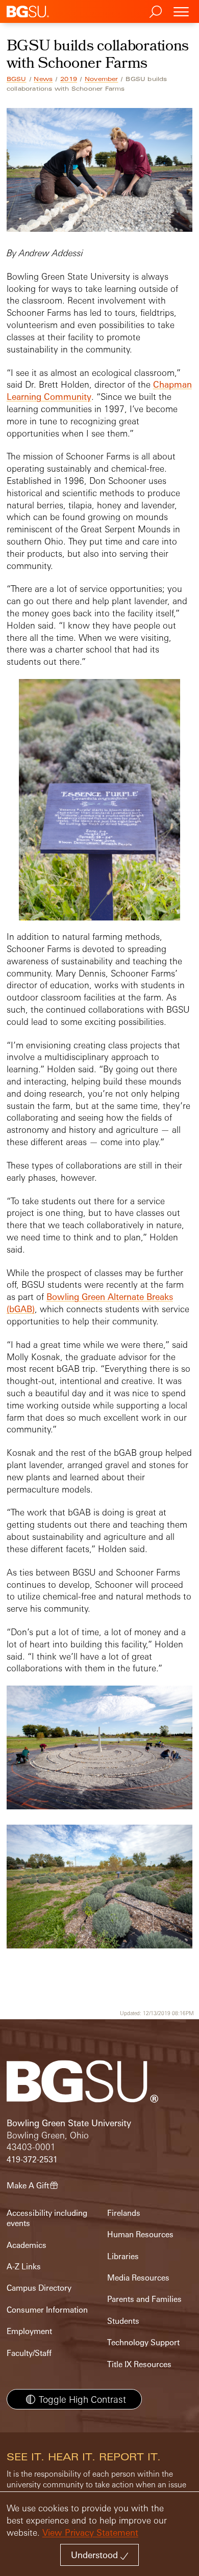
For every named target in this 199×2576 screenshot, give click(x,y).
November (102, 79)
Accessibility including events (47, 2218)
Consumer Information (47, 2310)
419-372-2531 (32, 2160)
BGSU (17, 79)
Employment (29, 2331)
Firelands (124, 2213)
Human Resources (140, 2234)
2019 (69, 79)
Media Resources (138, 2278)
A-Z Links (24, 2267)
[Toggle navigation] (181, 11)
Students (123, 2321)
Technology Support (143, 2342)
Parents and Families (144, 2299)
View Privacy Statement (90, 2532)
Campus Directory (39, 2288)
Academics (27, 2245)
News (43, 79)
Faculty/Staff (29, 2353)
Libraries (123, 2256)
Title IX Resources (139, 2364)
